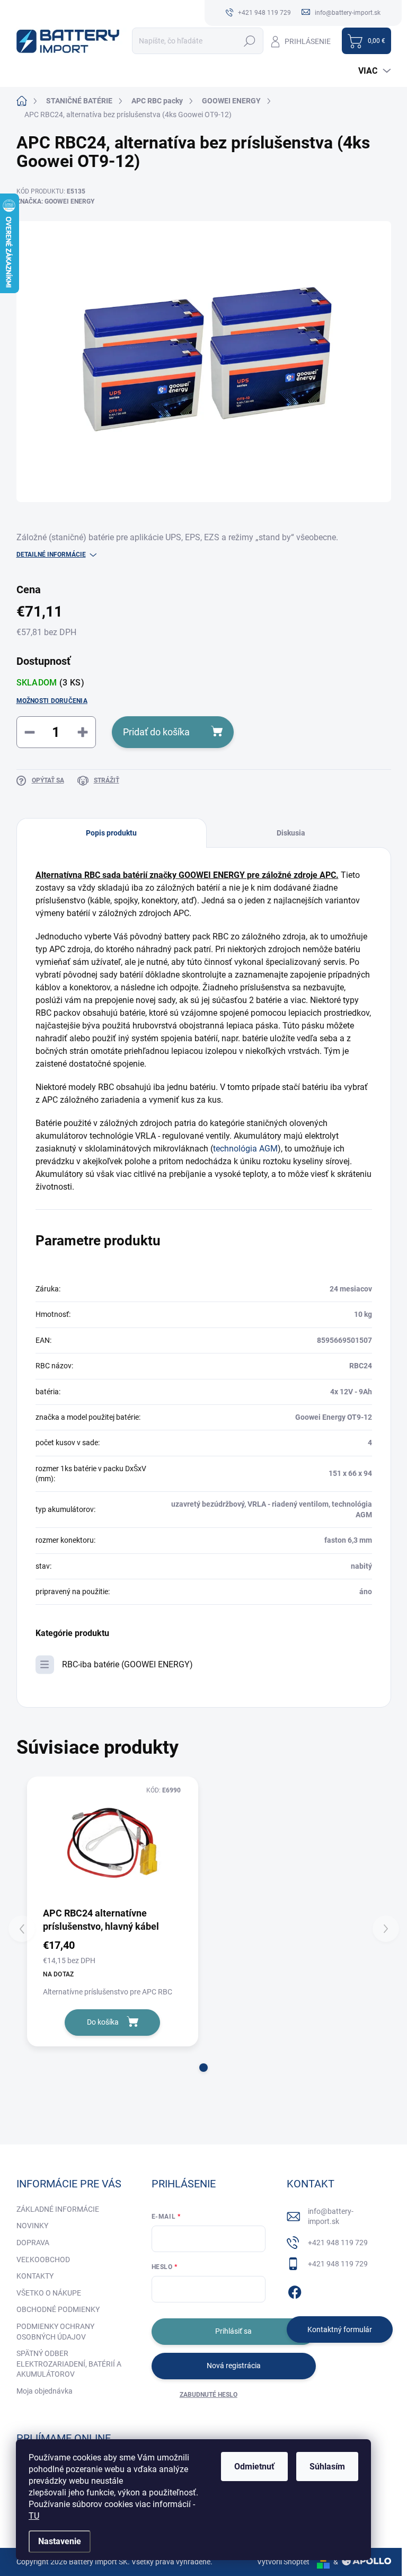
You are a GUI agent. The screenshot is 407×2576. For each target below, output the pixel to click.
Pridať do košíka (156, 732)
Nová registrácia (234, 2366)
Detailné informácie (51, 555)
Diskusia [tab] (291, 833)
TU (34, 2516)
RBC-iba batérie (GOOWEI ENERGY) (127, 1664)
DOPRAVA (33, 2243)
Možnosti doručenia (52, 701)
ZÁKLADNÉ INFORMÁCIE (58, 2209)
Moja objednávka (45, 2391)
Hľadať (250, 41)
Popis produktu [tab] (111, 833)
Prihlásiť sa (233, 2331)
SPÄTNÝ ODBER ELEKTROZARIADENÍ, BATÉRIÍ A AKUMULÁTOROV (69, 2364)
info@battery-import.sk (331, 2217)
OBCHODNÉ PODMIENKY (58, 2309)
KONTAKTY (35, 2276)
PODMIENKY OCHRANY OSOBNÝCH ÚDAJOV (55, 2332)
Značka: (55, 201)
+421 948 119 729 (338, 2243)
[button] (203, 2068)
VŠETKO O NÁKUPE (49, 2293)
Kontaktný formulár (340, 2329)
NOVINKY (32, 2226)
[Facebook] (295, 2290)
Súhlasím (327, 2467)
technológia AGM (245, 1149)
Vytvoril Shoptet (283, 2562)
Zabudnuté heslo (209, 2395)
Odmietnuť (254, 2467)
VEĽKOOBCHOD (43, 2260)
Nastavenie (60, 2541)
